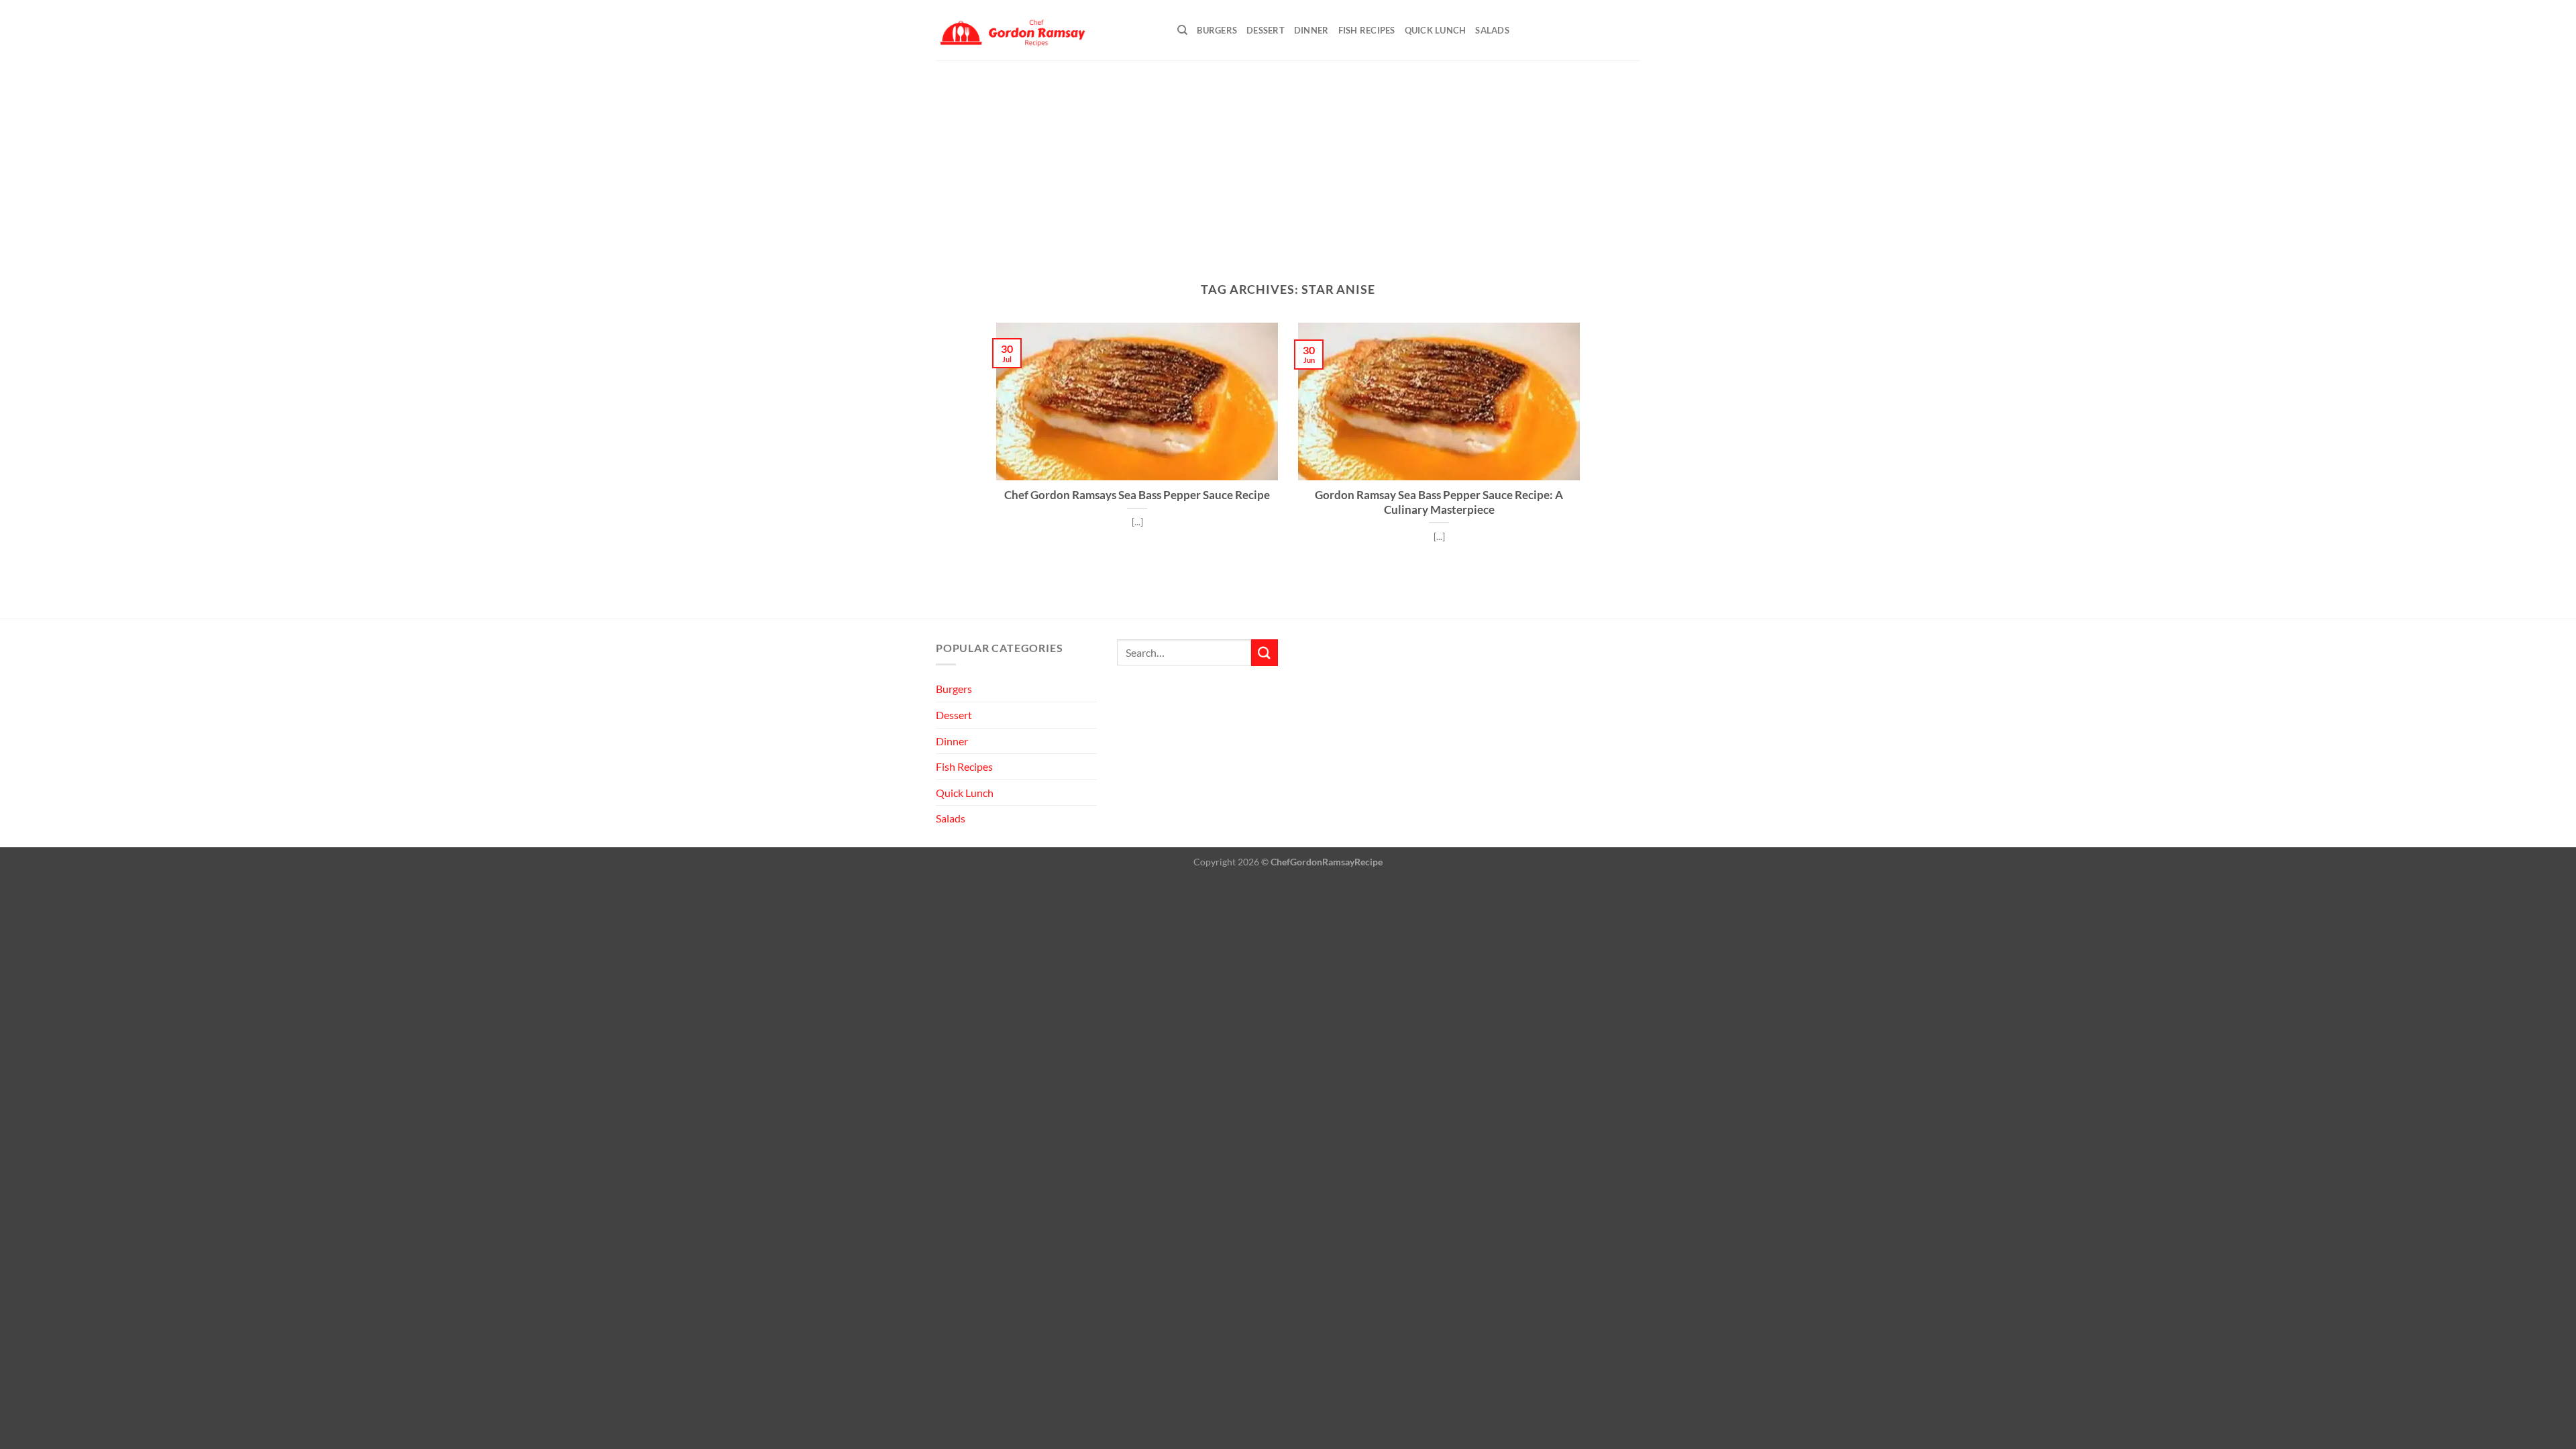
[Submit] (1265, 652)
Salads (1492, 30)
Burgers (1217, 30)
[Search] (1182, 30)
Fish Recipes (1367, 30)
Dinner (1311, 30)
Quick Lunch (1436, 30)
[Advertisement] (1288, 161)
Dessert (1266, 30)
